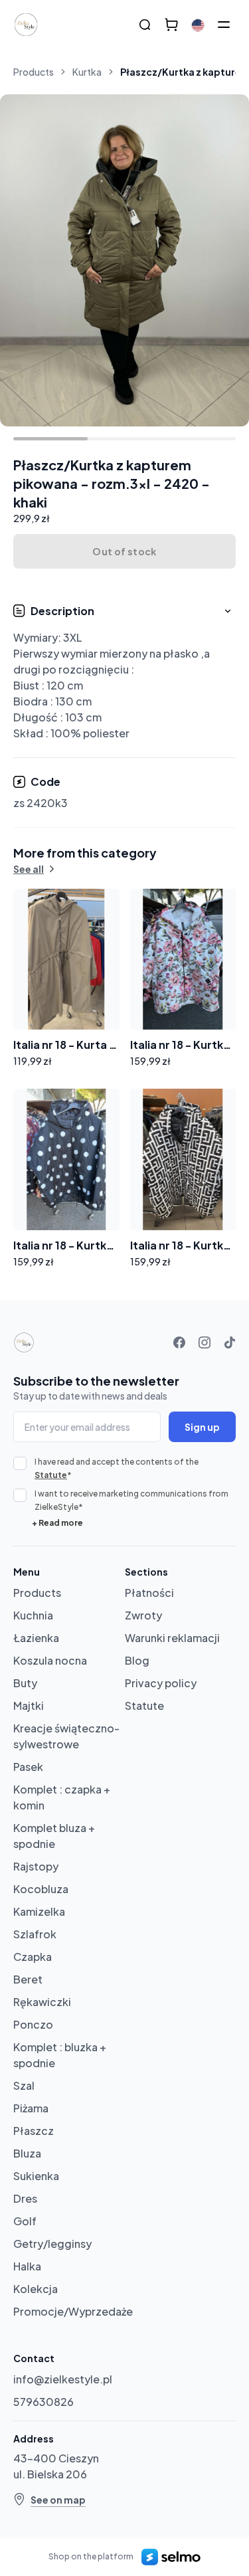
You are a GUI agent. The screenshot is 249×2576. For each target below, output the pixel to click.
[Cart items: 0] (171, 25)
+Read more (57, 1523)
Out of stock (124, 551)
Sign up (202, 1427)
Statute (51, 1475)
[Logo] (26, 25)
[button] (124, 673)
